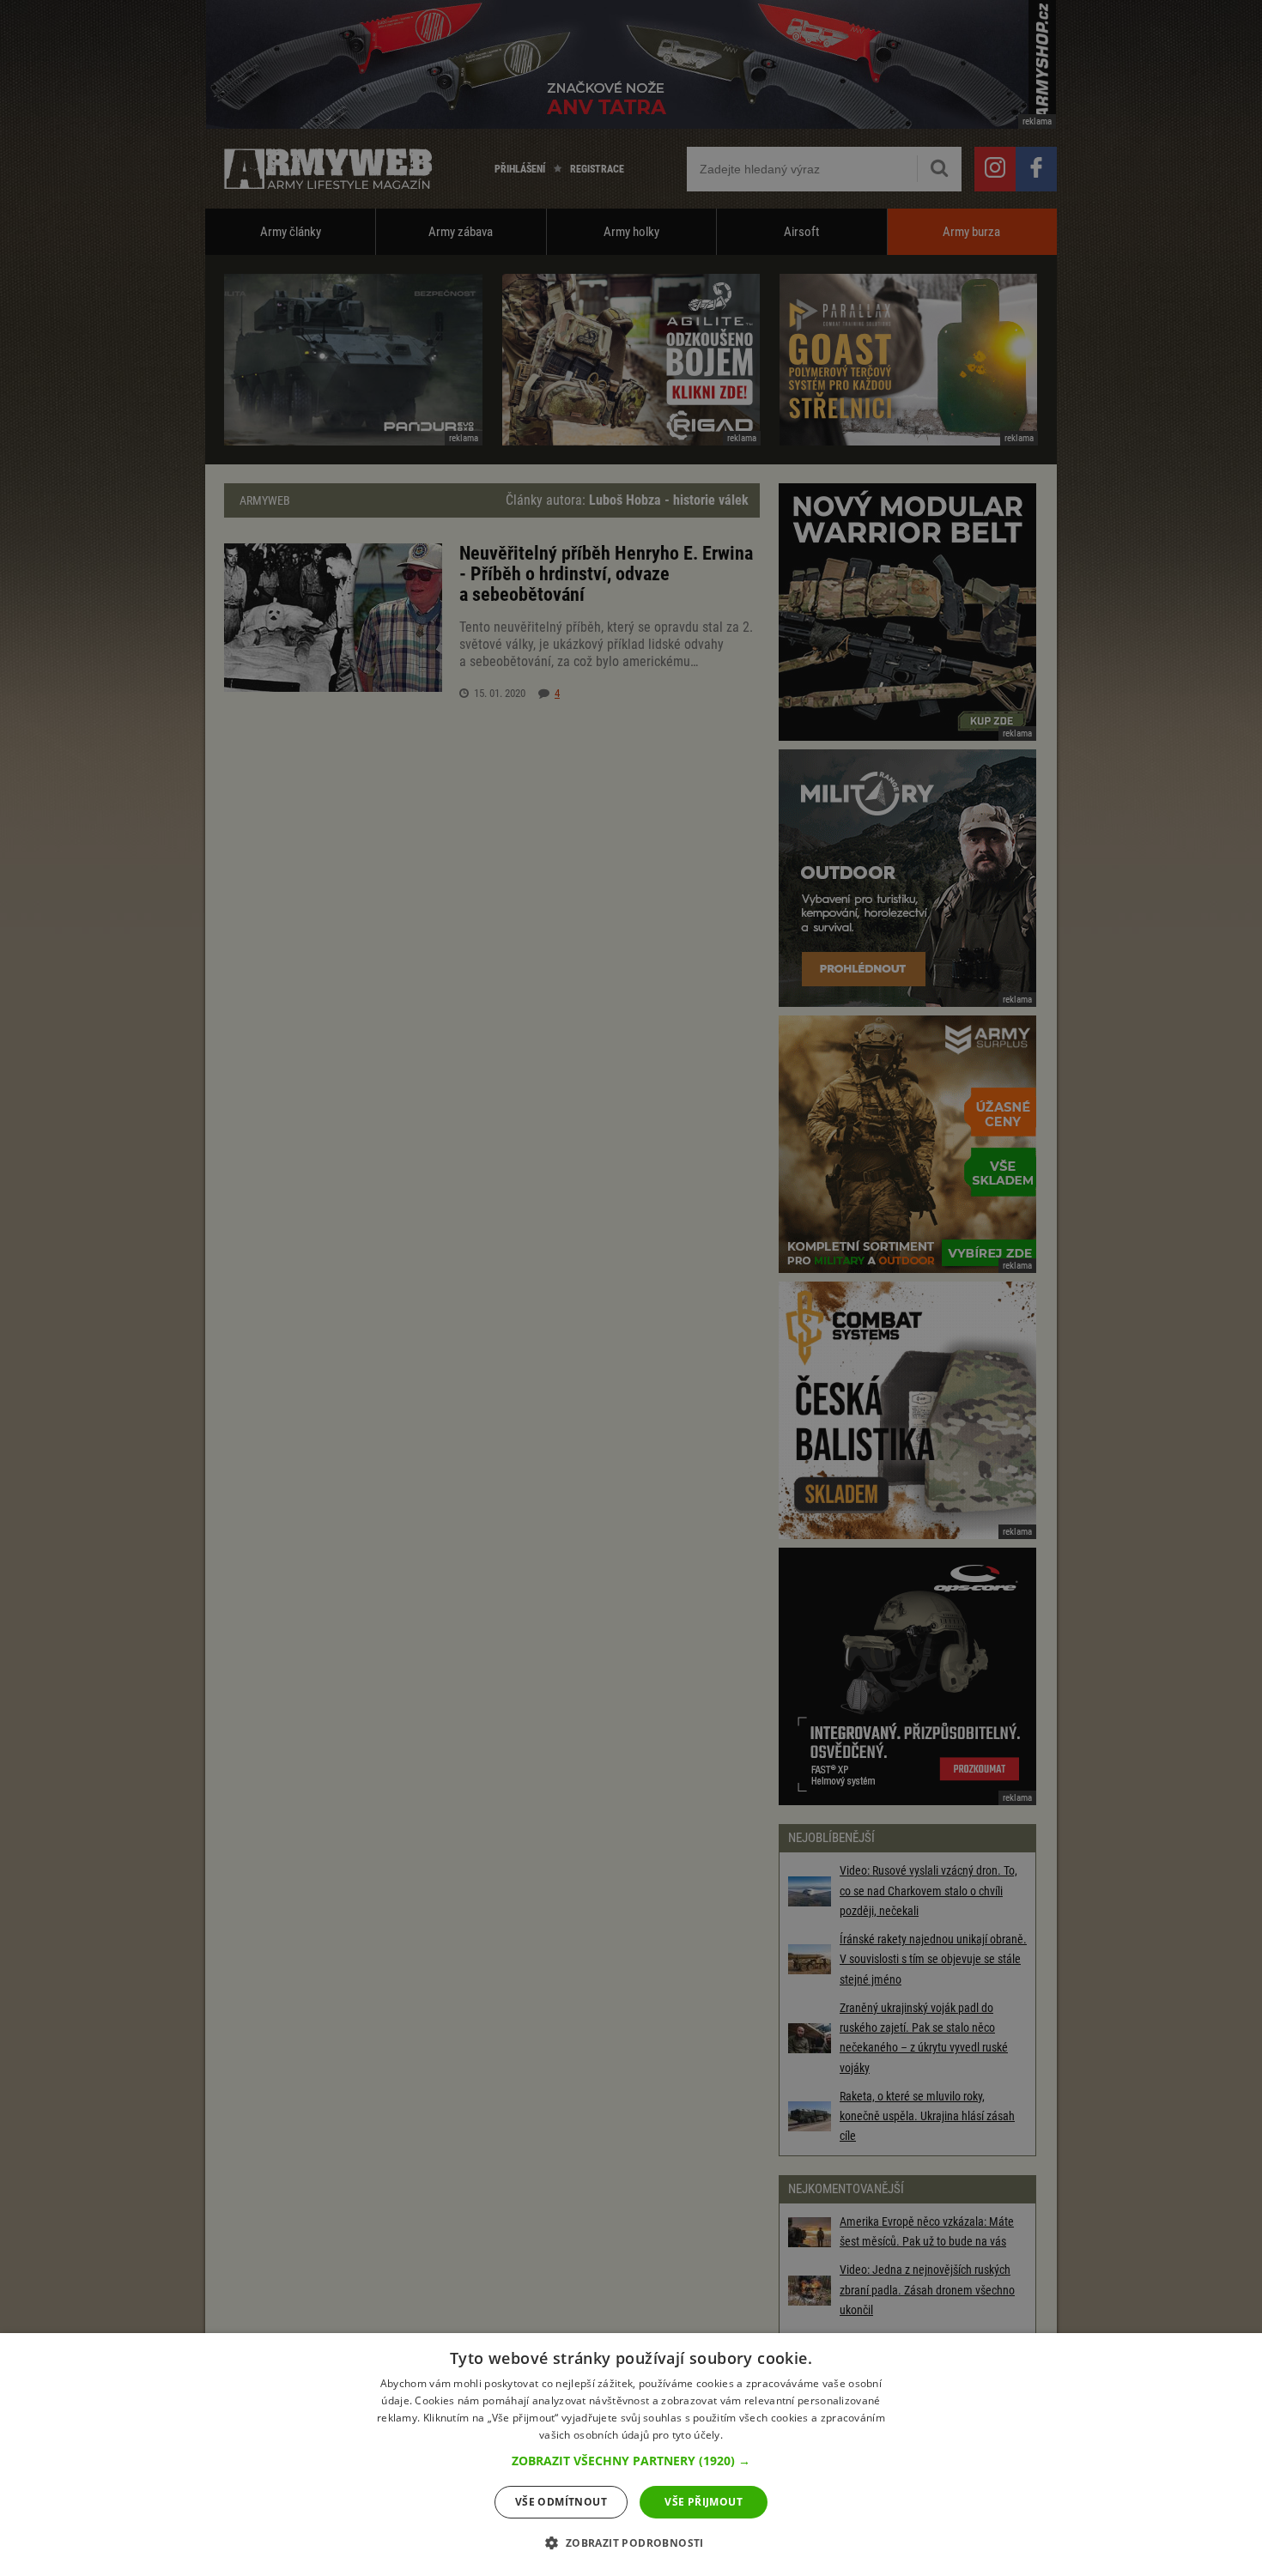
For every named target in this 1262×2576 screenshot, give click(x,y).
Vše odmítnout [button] (561, 2502)
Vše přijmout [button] (704, 2502)
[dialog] (631, 2455)
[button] (631, 2461)
